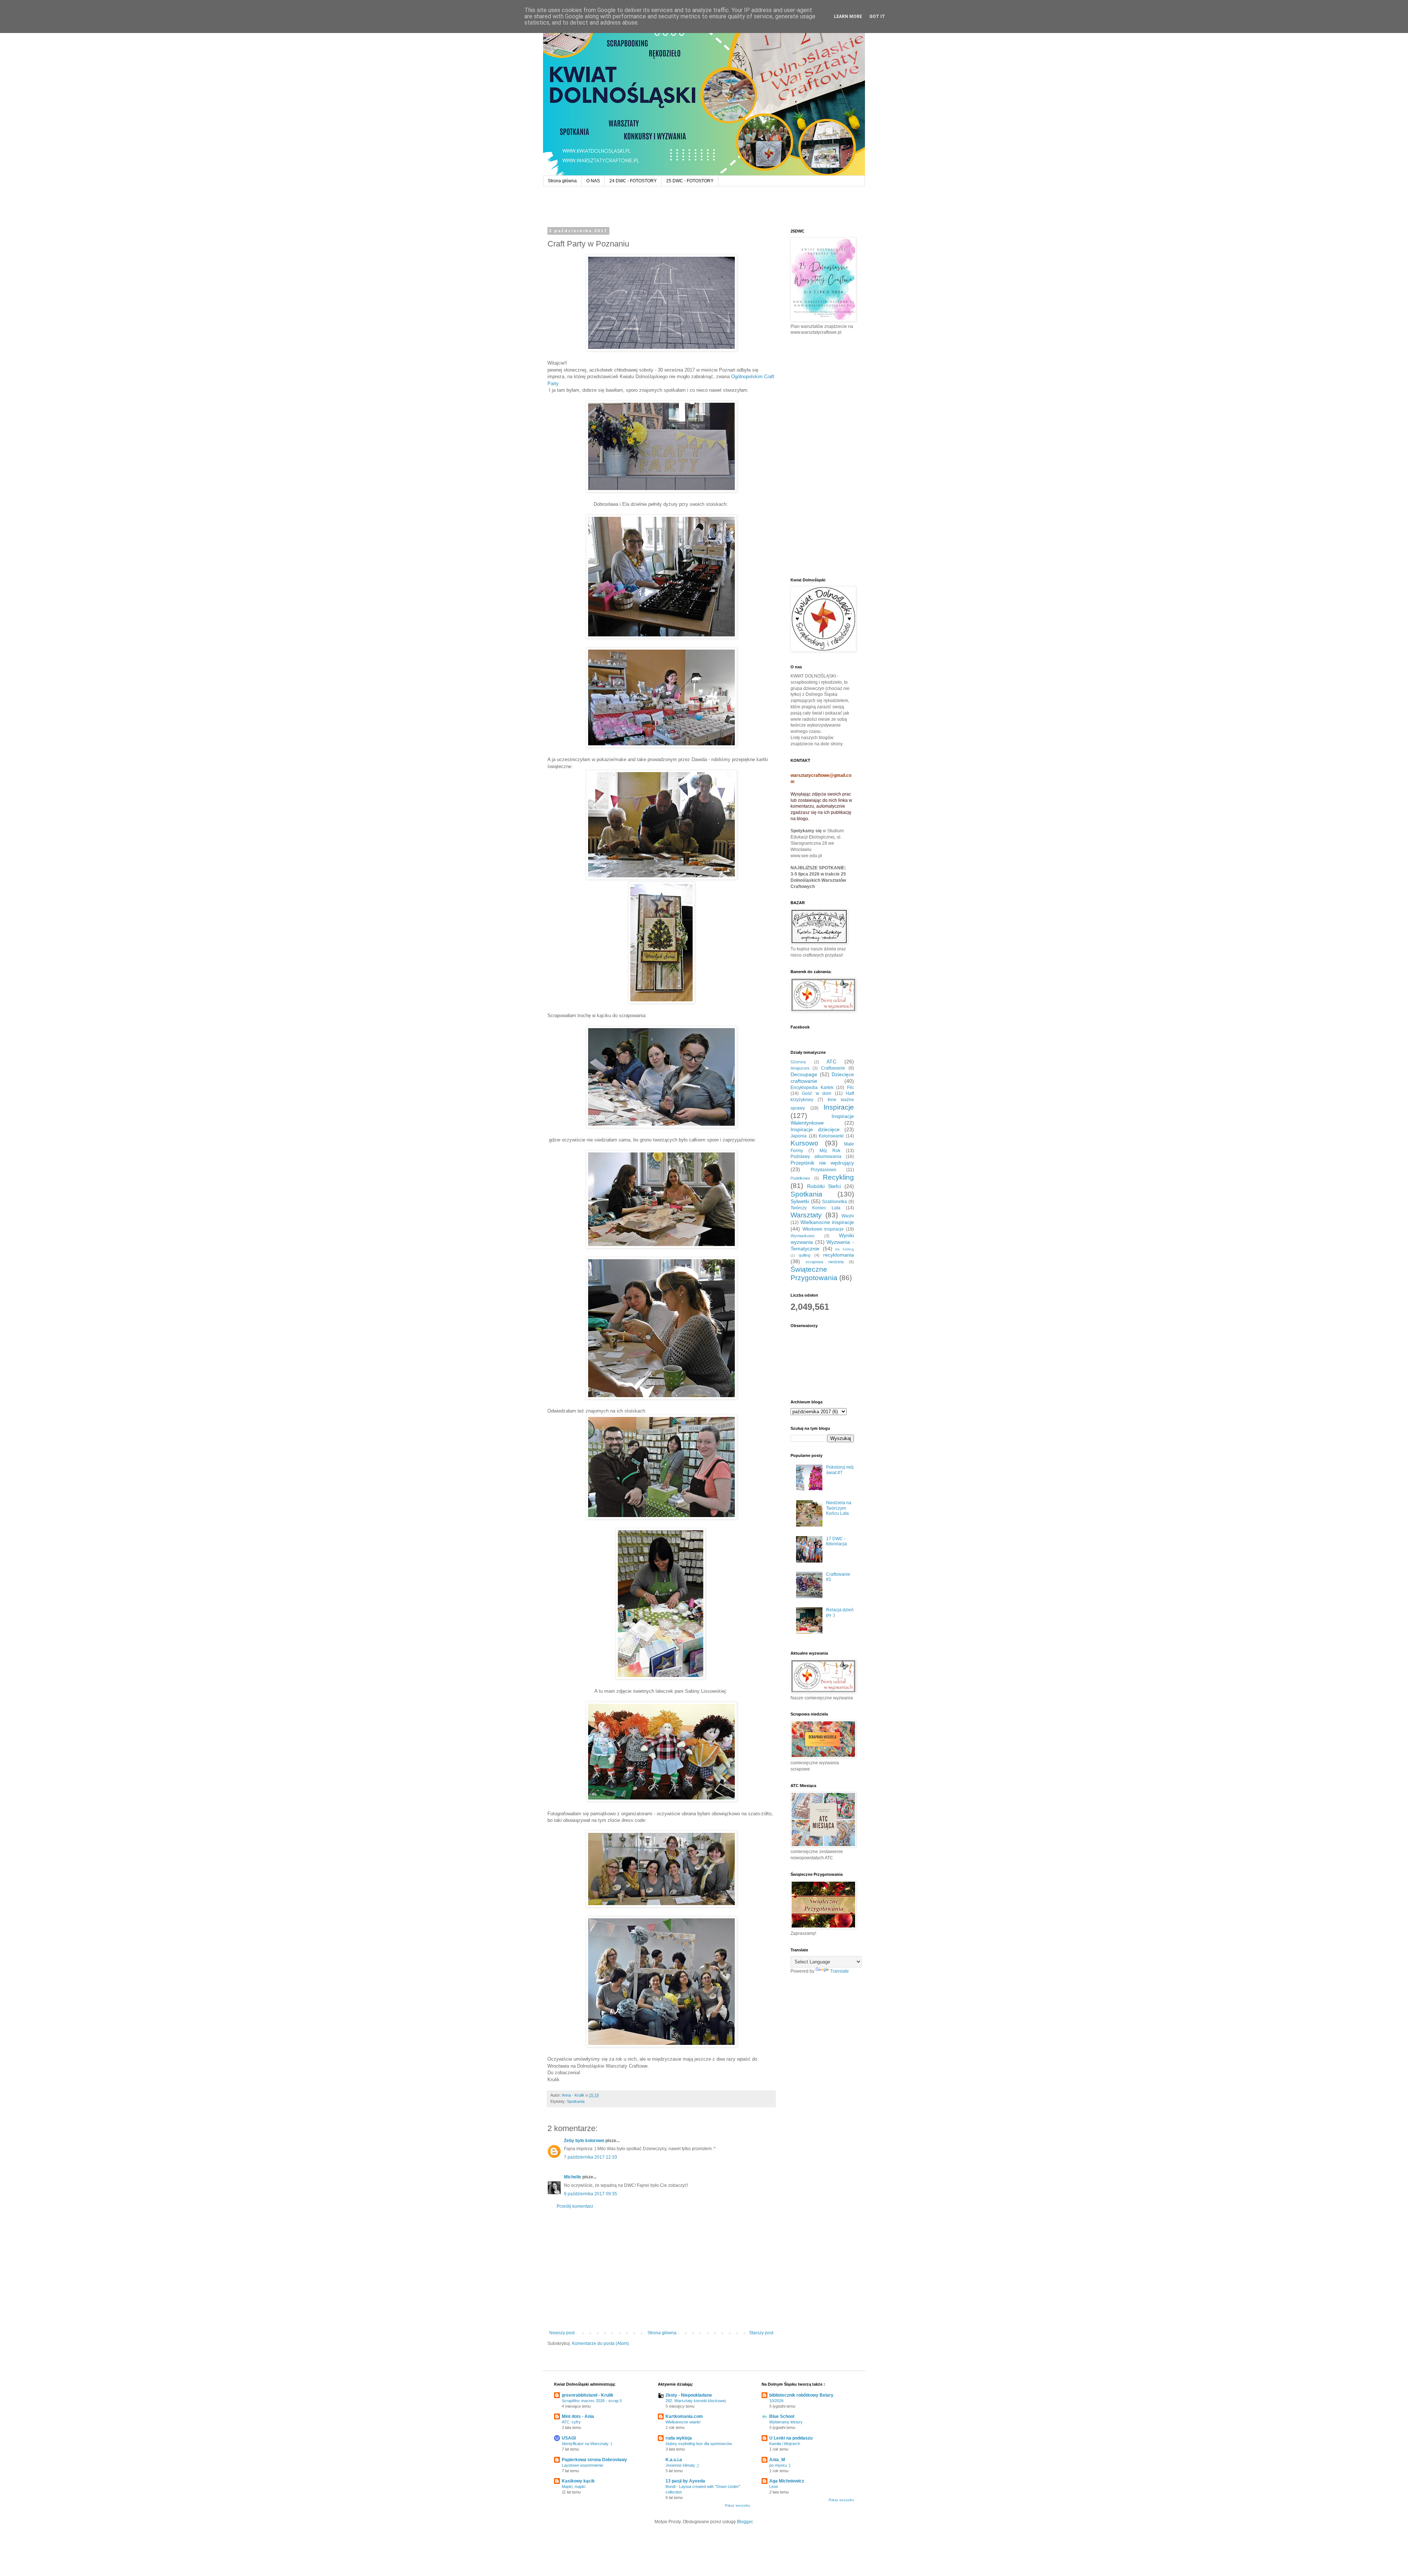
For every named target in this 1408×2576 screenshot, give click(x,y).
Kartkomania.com (684, 2416)
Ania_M (777, 2460)
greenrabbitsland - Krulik (588, 2395)
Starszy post (761, 2333)
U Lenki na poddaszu (791, 2438)
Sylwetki (800, 1201)
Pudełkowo (800, 1178)
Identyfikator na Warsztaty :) (587, 2444)
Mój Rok (830, 1151)
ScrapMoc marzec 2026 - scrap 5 (592, 2401)
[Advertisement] (661, 2270)
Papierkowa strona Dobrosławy (594, 2460)
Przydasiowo (824, 1170)
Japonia (799, 1136)
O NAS (593, 181)
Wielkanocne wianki (683, 2422)
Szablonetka (835, 1202)
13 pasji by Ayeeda (685, 2481)
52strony (798, 1062)
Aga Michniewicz (787, 2481)
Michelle (573, 2177)
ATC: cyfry (571, 2422)
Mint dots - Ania (578, 2416)
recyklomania (839, 1255)
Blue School (782, 2416)
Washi (848, 1216)
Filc (850, 1088)
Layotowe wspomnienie (582, 2465)
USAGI (569, 2438)
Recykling (838, 1177)
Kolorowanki (831, 1136)
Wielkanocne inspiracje (827, 1222)
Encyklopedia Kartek (812, 1088)
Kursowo (804, 1143)
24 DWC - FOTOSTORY (633, 181)
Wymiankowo (802, 1236)
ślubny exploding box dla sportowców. (699, 2444)
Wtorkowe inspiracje (823, 1229)
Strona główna (562, 181)
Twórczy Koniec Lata (815, 1208)
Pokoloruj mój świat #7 (840, 1470)
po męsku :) (780, 2465)
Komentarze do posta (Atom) (600, 2343)
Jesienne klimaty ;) (682, 2465)
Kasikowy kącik (578, 2481)
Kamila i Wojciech (785, 2444)
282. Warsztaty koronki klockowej (696, 2401)
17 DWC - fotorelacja (837, 1541)
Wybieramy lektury (786, 2422)
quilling (804, 1255)
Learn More (848, 17)
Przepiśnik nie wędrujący (822, 1163)
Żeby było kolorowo (584, 2141)
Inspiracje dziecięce (815, 1129)
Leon (774, 2487)
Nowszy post (562, 2333)
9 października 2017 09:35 (591, 2194)
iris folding (845, 1249)
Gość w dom (817, 1093)
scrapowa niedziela (825, 1262)
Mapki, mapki (573, 2487)
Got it (877, 17)
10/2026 (776, 2401)
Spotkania (576, 2101)
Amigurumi (800, 1068)
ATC (831, 1062)
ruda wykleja (679, 2438)
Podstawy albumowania (816, 1157)
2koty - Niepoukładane (689, 2395)
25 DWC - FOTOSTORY (690, 181)
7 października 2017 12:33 (591, 2157)
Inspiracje (839, 1107)
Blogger (745, 2522)
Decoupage (804, 1074)
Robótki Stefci (824, 1186)
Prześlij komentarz (575, 2206)
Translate (839, 1971)
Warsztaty (806, 1215)
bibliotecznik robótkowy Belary (801, 2395)
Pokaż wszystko (738, 2506)
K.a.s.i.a (674, 2460)
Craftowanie (833, 1068)
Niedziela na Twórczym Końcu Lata (839, 1508)
